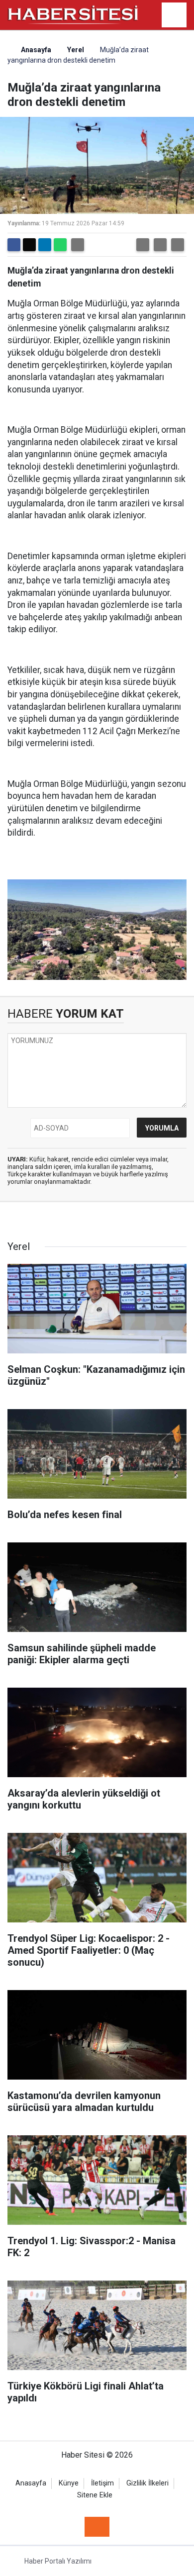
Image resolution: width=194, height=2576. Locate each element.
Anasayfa (35, 50)
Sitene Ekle (95, 2495)
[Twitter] (29, 245)
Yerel (76, 50)
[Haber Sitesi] (73, 14)
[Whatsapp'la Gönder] (60, 245)
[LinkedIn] (45, 245)
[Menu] (174, 15)
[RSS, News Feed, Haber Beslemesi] (97, 2527)
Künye (69, 2483)
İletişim (102, 2483)
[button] (143, 245)
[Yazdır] (78, 245)
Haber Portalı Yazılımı (58, 2561)
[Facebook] (14, 245)
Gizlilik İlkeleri (147, 2483)
